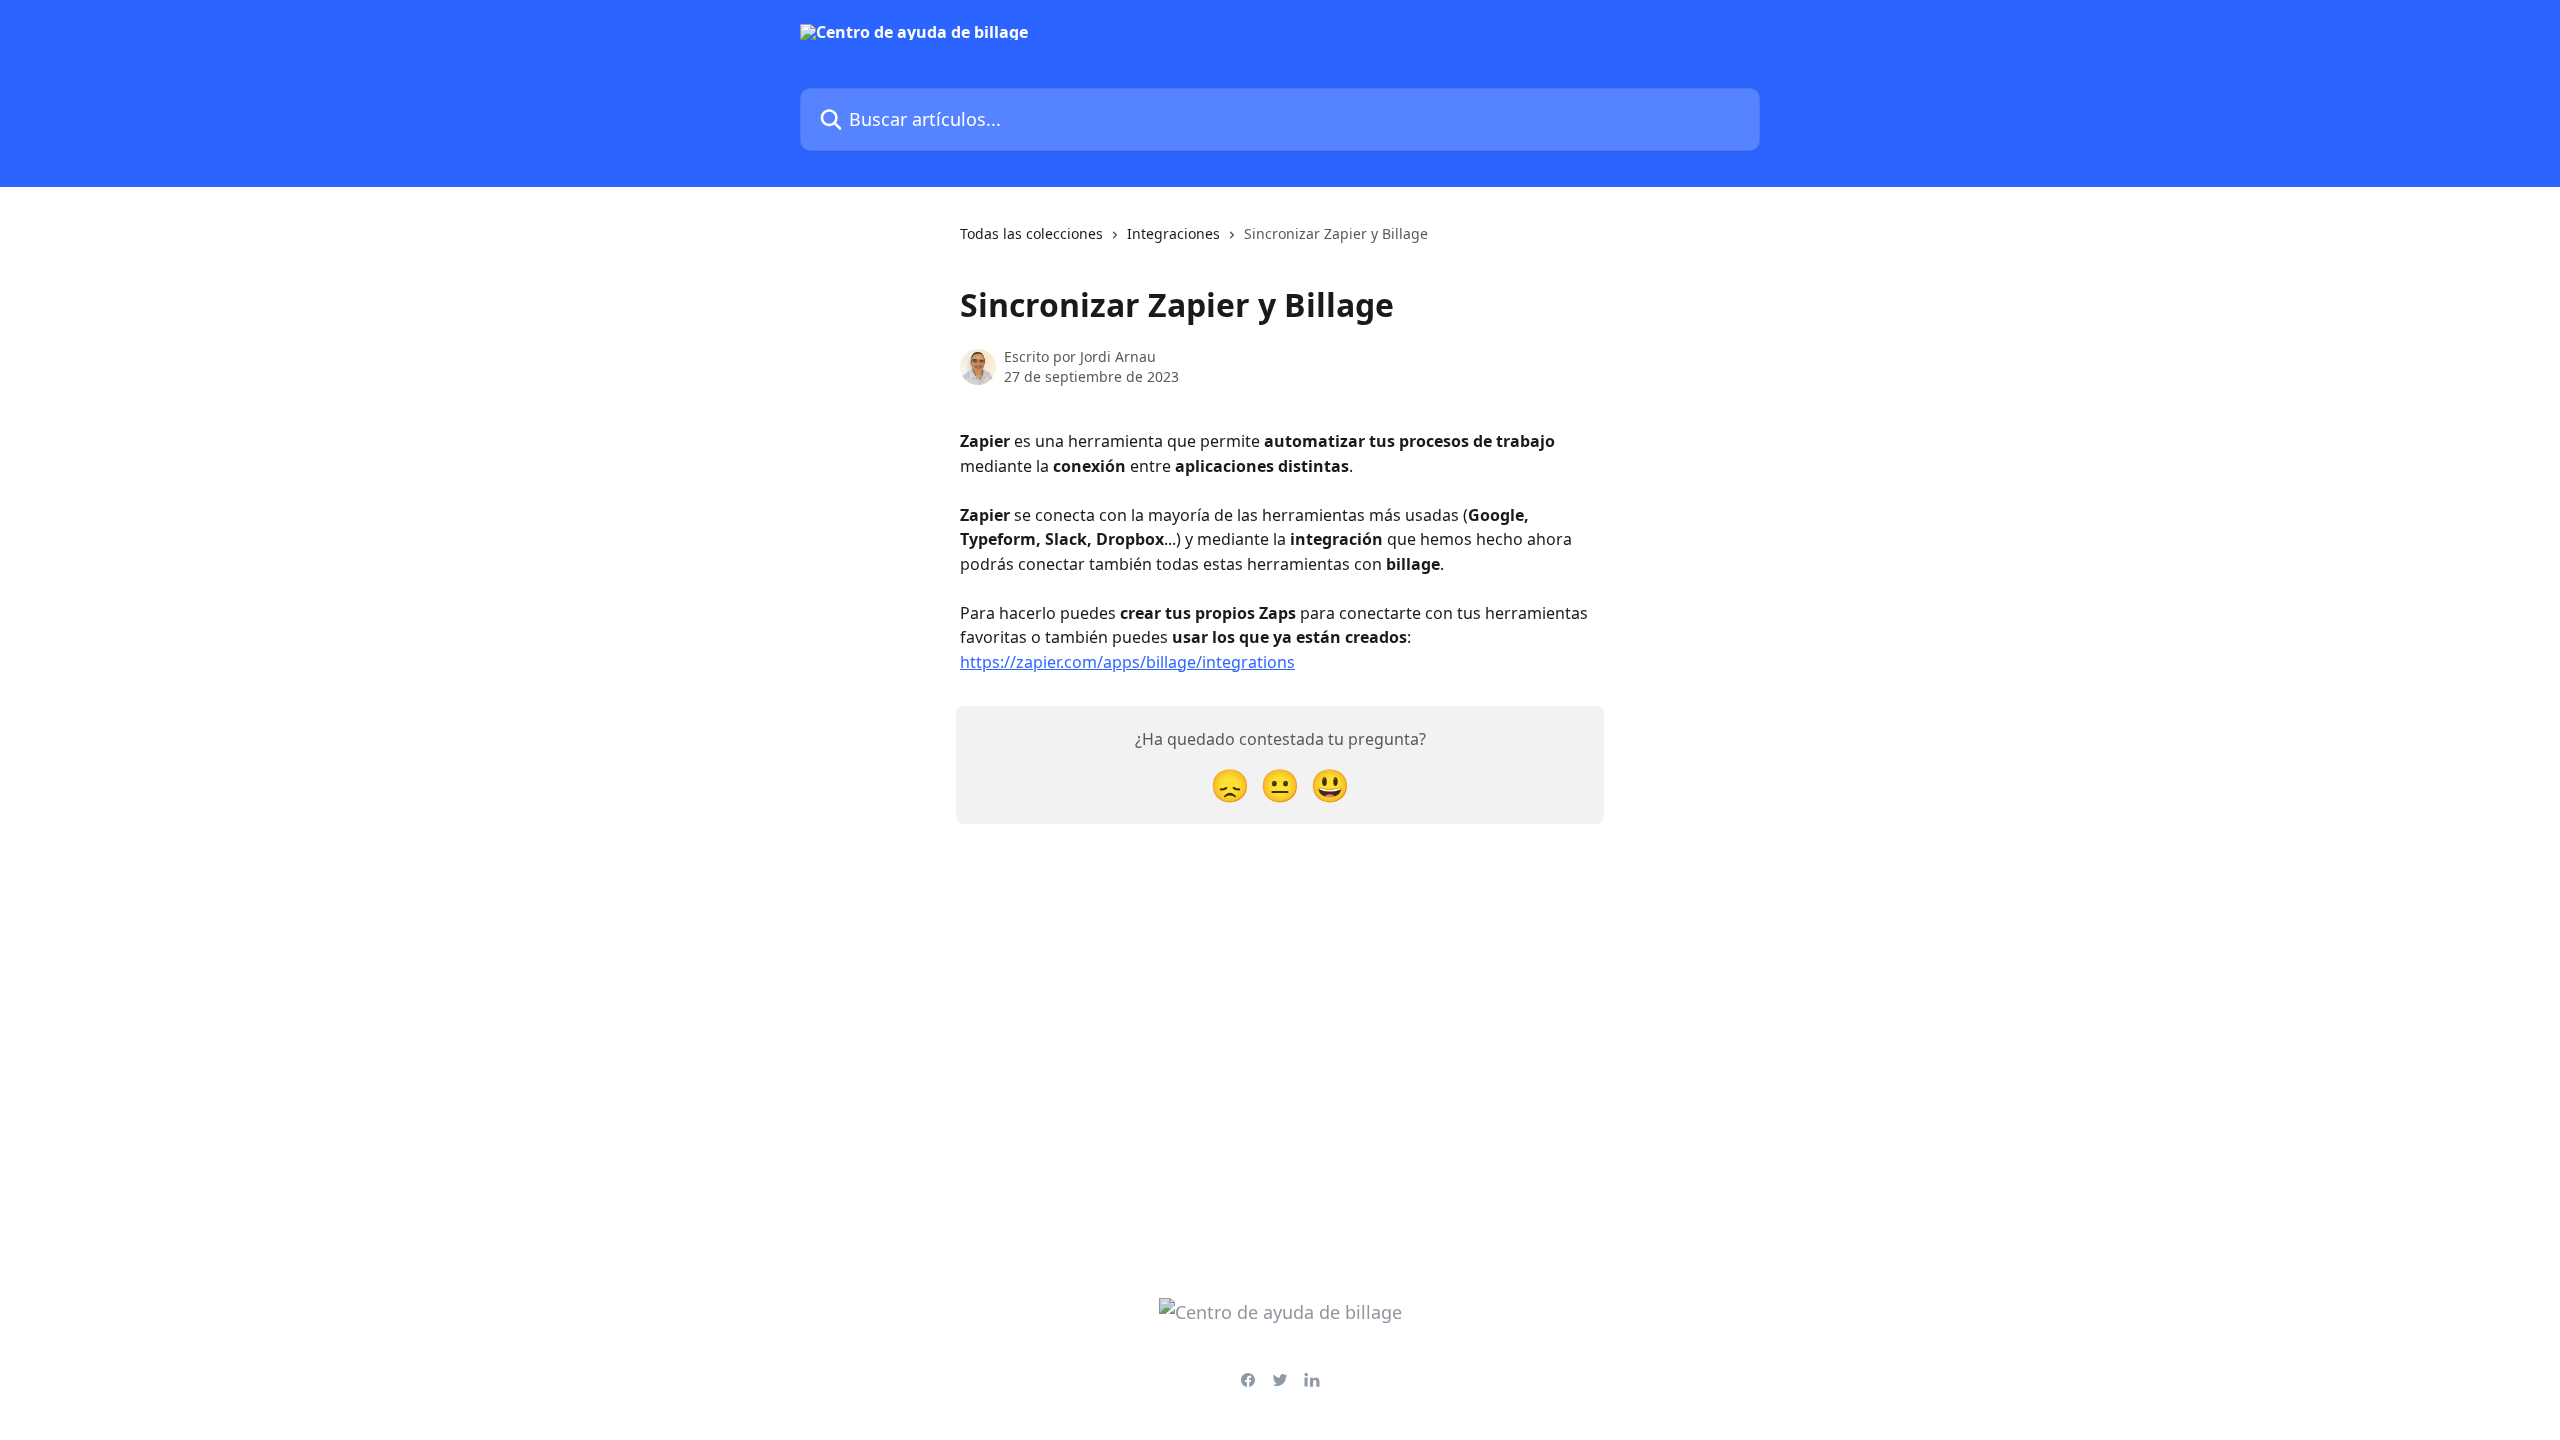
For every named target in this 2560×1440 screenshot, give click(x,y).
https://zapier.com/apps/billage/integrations (1127, 662)
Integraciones (1173, 233)
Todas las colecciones (1031, 233)
